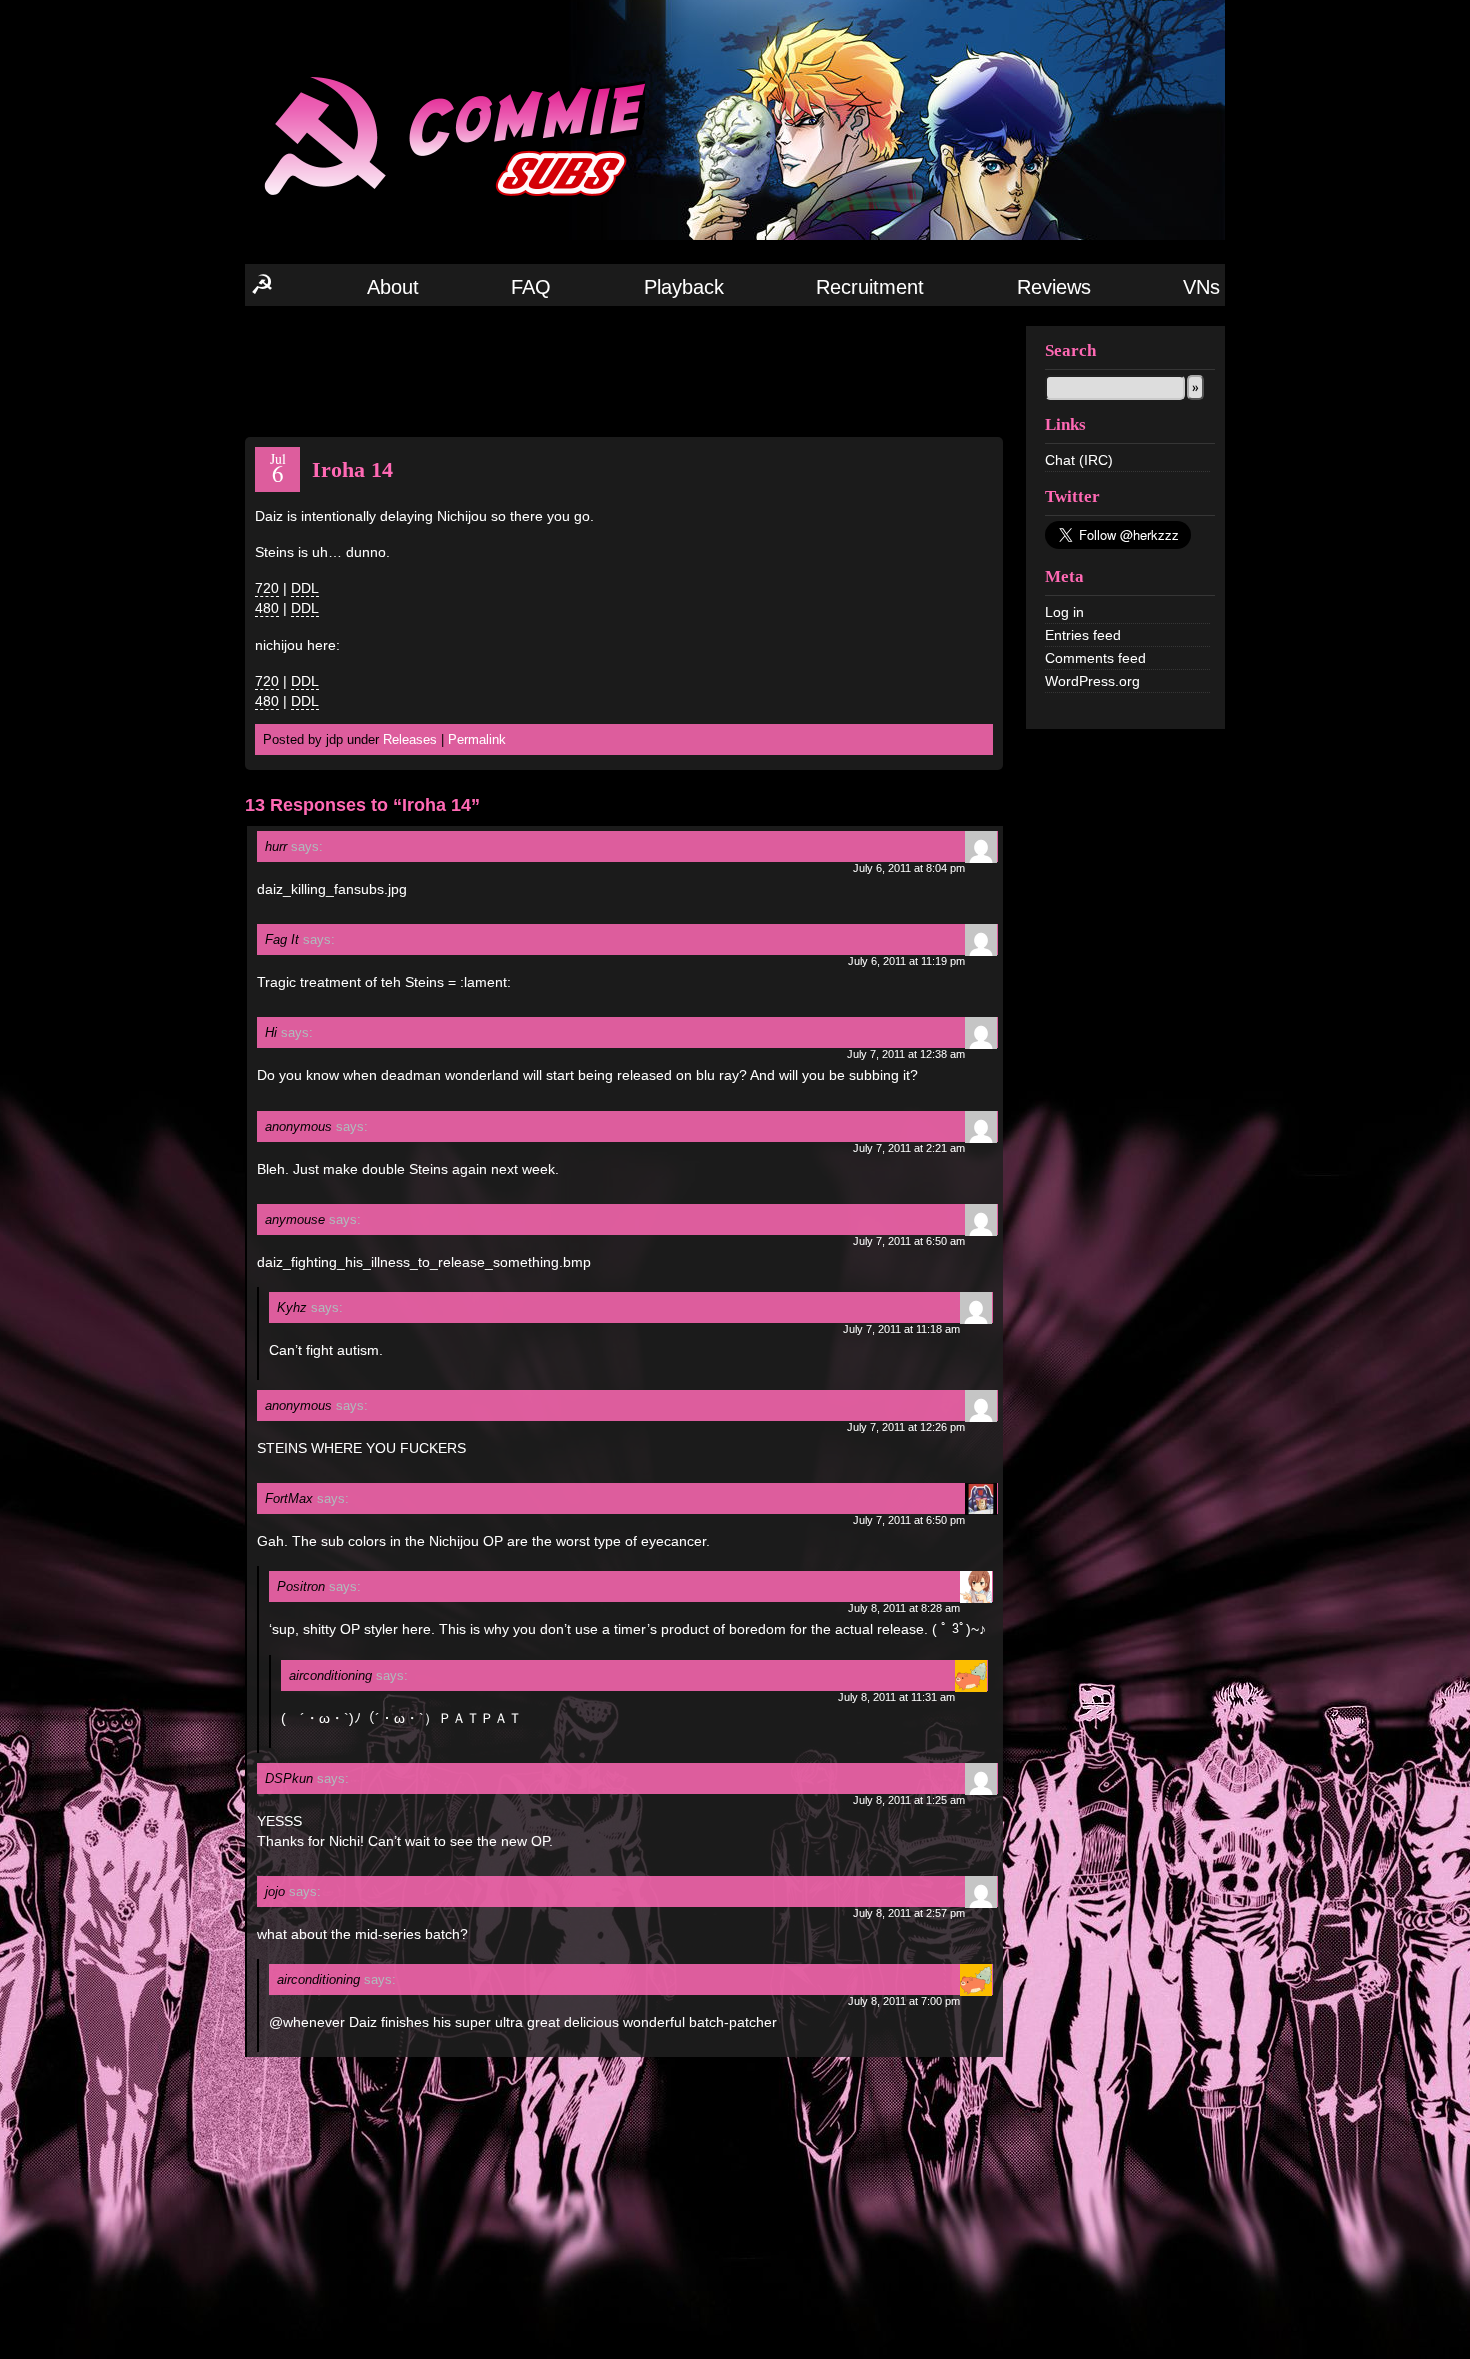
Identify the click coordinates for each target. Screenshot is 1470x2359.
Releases (410, 739)
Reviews (1054, 287)
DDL (305, 588)
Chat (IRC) (1079, 460)
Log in (1064, 612)
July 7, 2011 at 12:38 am (906, 1054)
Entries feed (1083, 635)
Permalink (477, 739)
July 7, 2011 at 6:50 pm (909, 1520)
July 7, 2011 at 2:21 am (909, 1148)
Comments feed (1095, 658)
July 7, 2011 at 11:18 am (901, 1329)
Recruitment (870, 287)
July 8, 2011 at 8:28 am (904, 1608)
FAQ (531, 287)
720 (267, 588)
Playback (684, 287)
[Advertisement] (624, 370)
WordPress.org (1092, 681)
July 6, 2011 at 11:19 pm (906, 961)
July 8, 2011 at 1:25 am (909, 1800)
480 (267, 608)
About (393, 287)
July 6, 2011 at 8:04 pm (909, 868)
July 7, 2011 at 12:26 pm (906, 1427)
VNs (1201, 287)
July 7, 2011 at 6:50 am (909, 1241)
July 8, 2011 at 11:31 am (896, 1697)
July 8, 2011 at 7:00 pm (904, 2001)
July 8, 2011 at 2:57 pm (909, 1913)
